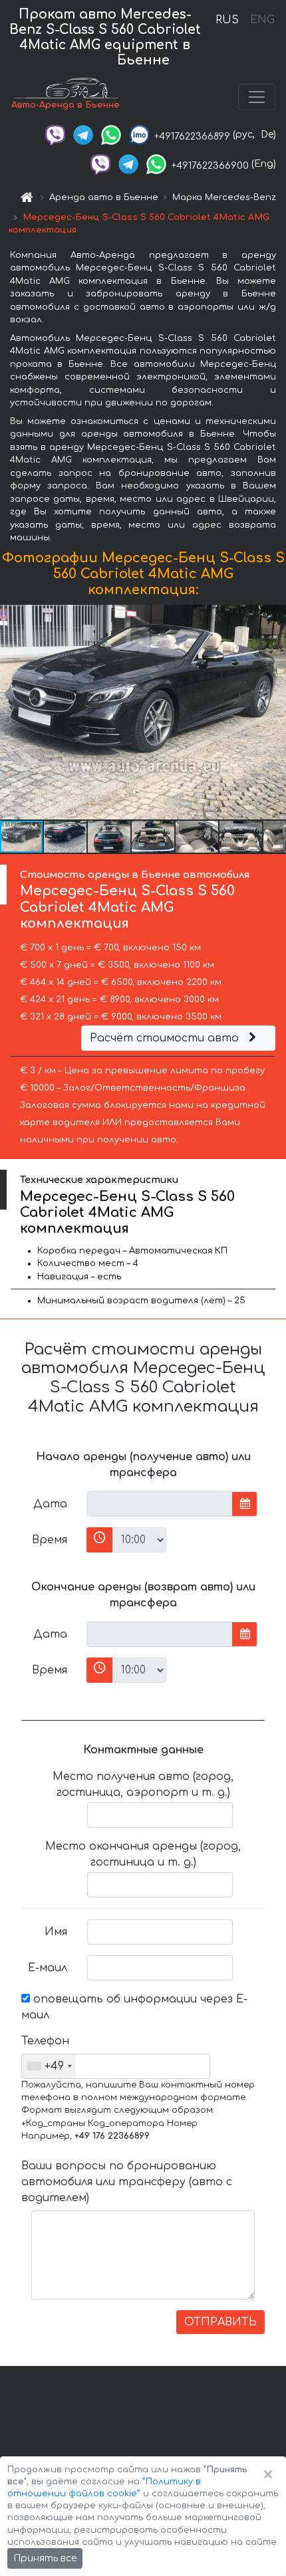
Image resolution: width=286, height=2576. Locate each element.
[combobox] (49, 2066)
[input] (160, 1504)
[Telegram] (83, 135)
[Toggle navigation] (257, 97)
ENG (262, 20)
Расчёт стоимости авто (166, 1038)
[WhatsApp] (111, 135)
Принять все (45, 2558)
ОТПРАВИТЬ (220, 2322)
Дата (50, 1504)
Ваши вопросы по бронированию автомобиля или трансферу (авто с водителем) (127, 2182)
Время (50, 1540)
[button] (66, 837)
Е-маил (48, 1968)
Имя (56, 1932)
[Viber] (55, 135)
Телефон (45, 2041)
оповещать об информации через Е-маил (134, 2007)
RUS (227, 20)
